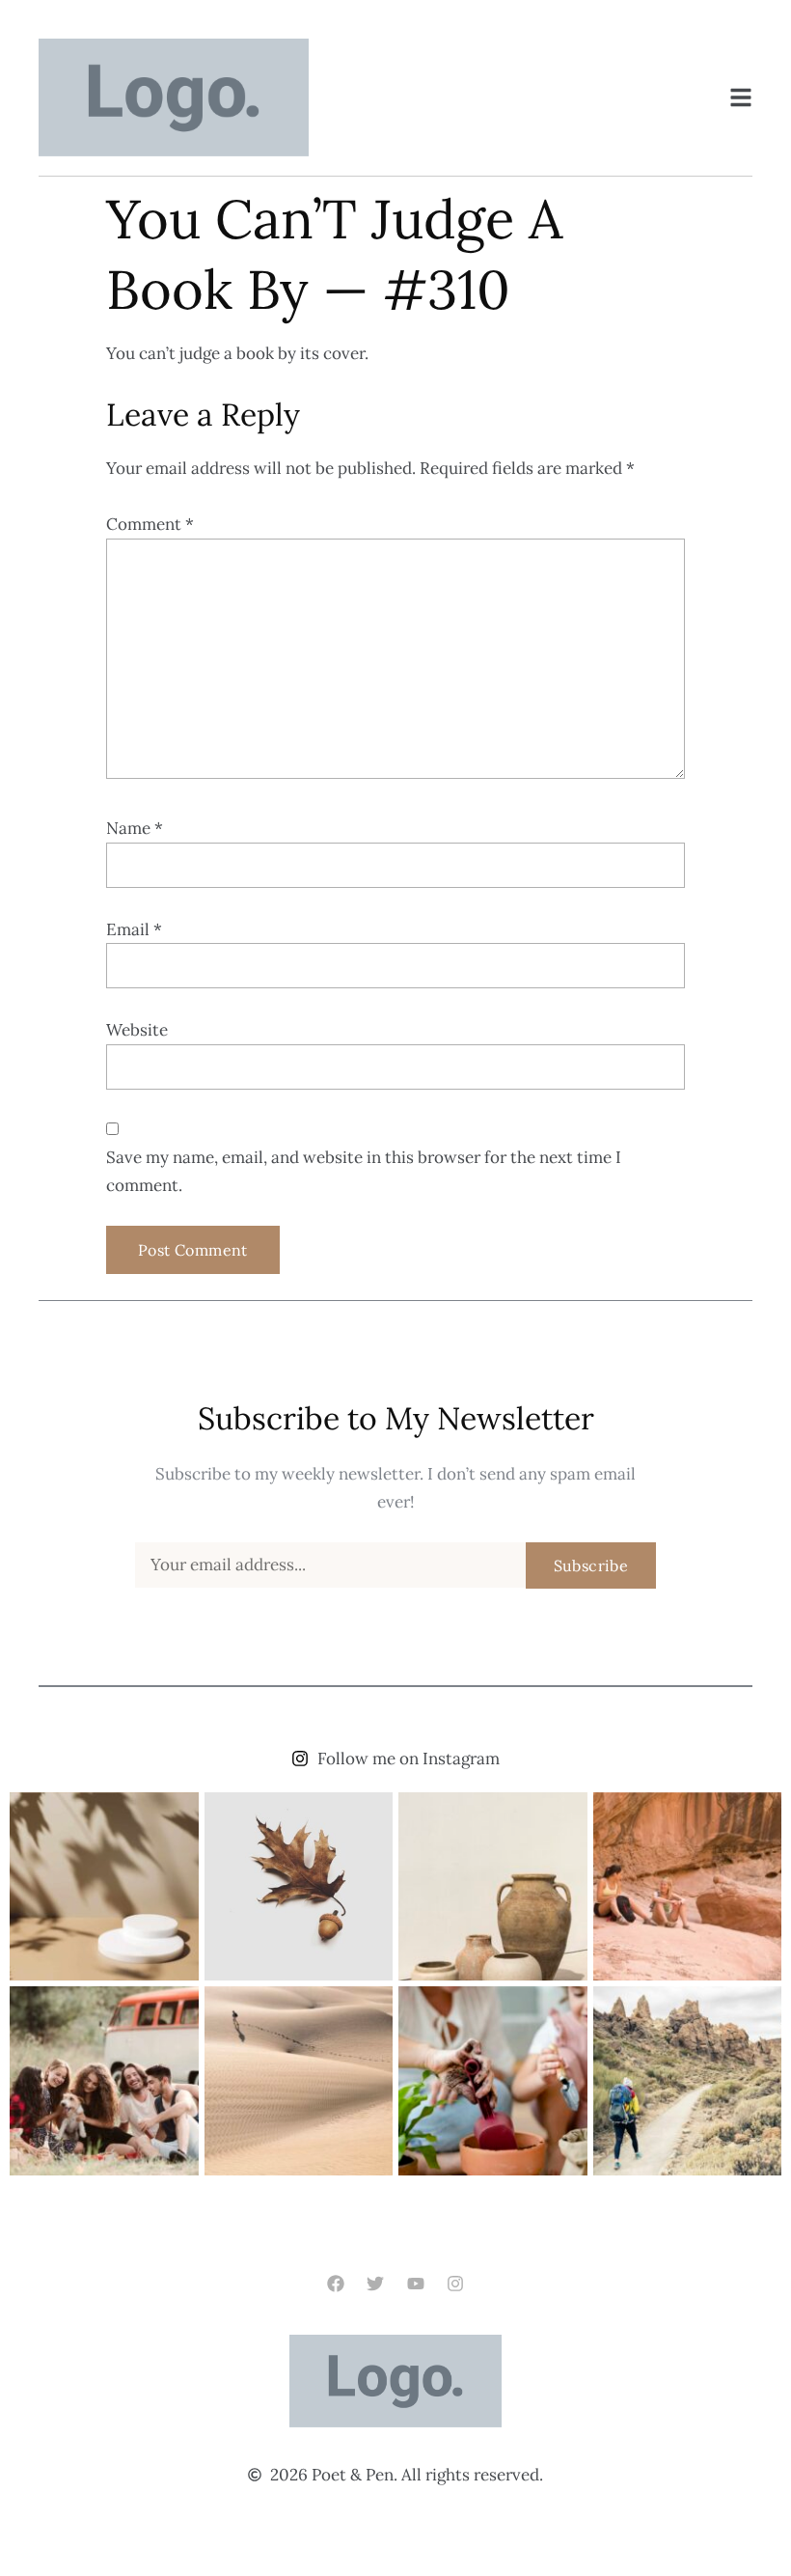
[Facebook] (336, 2284)
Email (134, 929)
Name (135, 828)
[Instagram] (455, 2284)
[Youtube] (415, 2284)
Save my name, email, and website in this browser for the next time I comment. (364, 1171)
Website (137, 1030)
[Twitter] (376, 2284)
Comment (150, 524)
